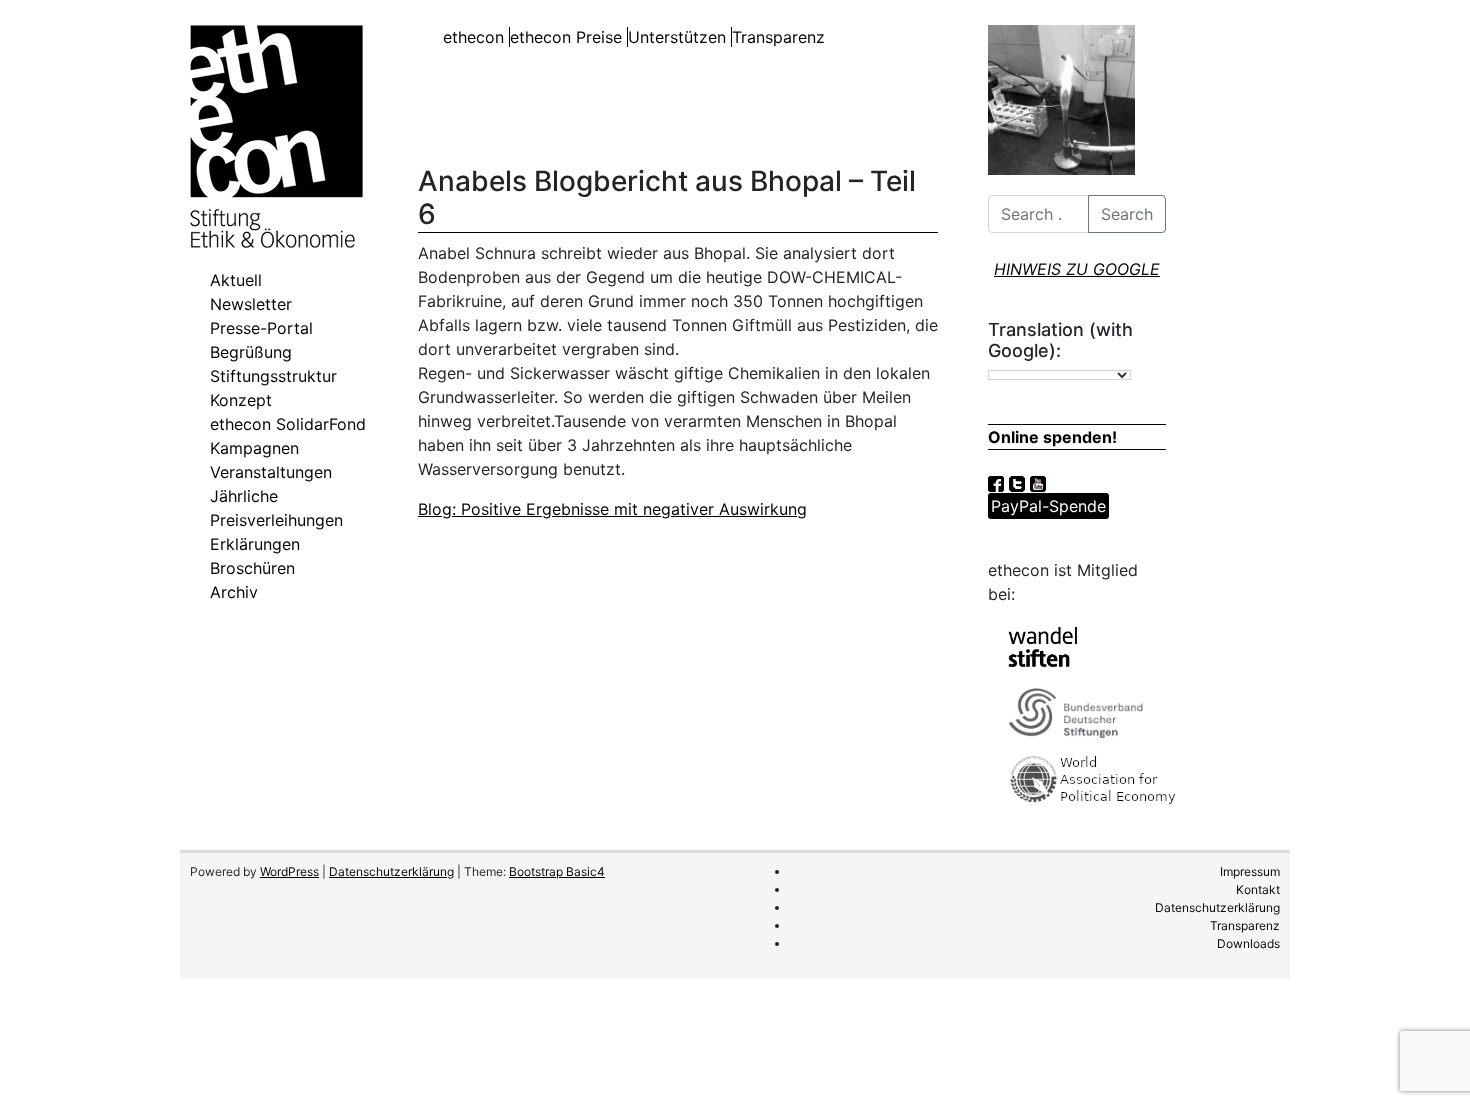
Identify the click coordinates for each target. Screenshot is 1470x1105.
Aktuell (236, 280)
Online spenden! (1052, 437)
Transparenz (778, 37)
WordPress (289, 871)
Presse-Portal (261, 328)
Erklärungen (255, 544)
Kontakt (1258, 889)
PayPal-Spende (1048, 506)
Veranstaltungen (271, 472)
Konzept (241, 400)
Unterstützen (677, 37)
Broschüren (252, 568)
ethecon (473, 37)
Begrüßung (251, 352)
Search (1127, 214)
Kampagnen (254, 448)
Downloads (1248, 943)
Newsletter (251, 304)
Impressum (1250, 871)
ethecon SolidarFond (288, 424)
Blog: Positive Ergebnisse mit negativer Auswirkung (612, 509)
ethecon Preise (566, 37)
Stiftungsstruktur (273, 376)
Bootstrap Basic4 (557, 871)
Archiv (234, 592)
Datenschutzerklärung (391, 871)
